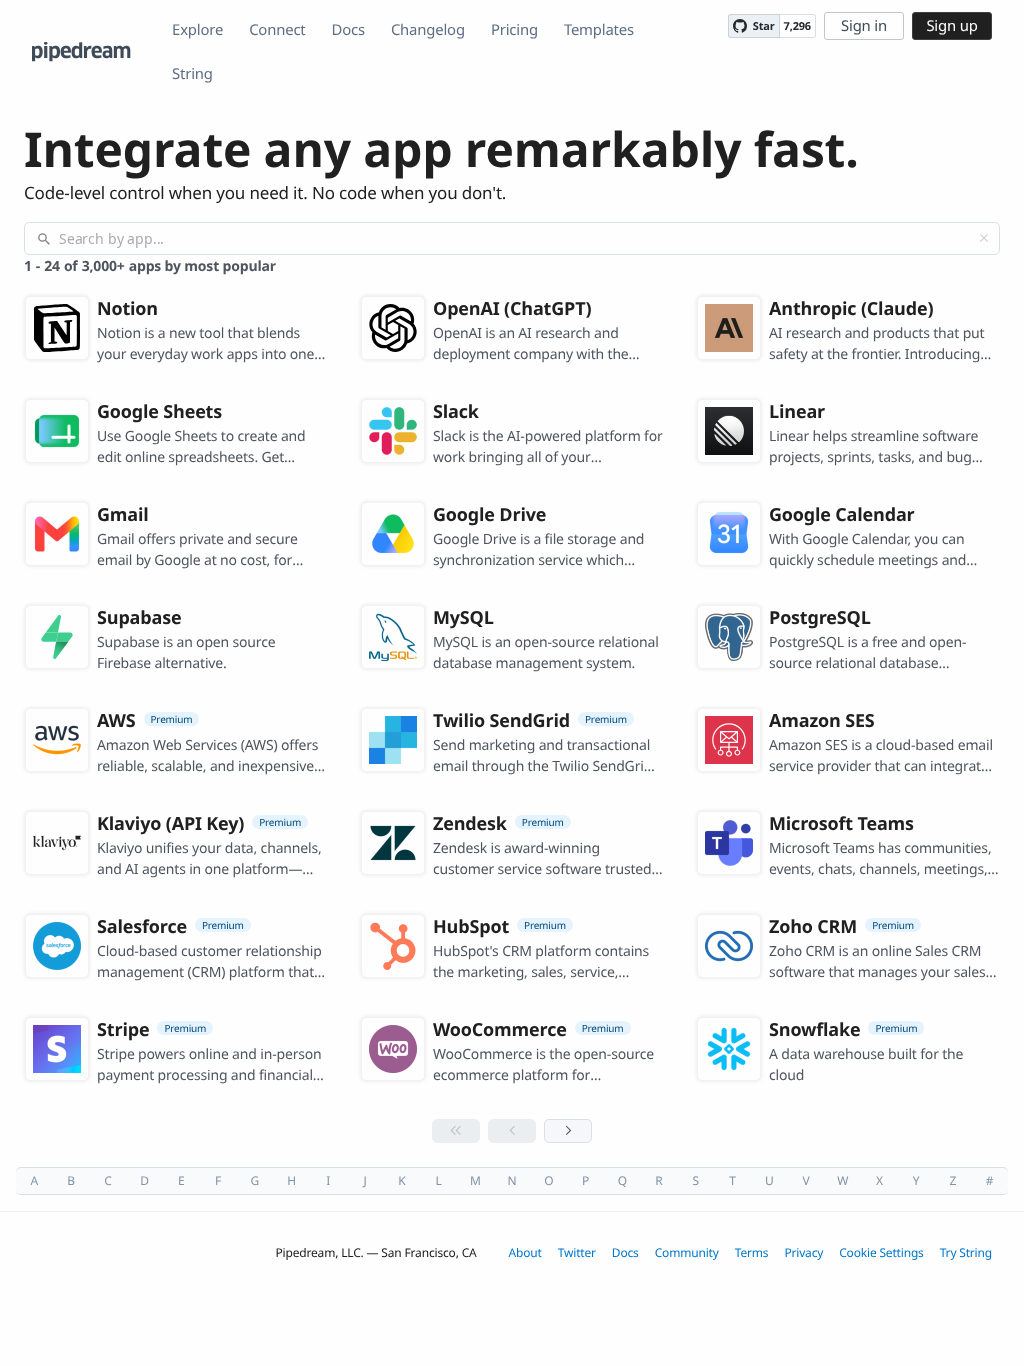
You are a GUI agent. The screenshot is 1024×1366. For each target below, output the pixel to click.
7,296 (797, 26)
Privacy (803, 1252)
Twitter (577, 1252)
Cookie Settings (881, 1252)
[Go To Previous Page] (512, 1131)
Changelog (428, 30)
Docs (348, 30)
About (525, 1252)
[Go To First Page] (456, 1131)
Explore (197, 30)
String (192, 74)
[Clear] (984, 238)
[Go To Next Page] (568, 1131)
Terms (752, 1252)
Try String (966, 1252)
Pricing (514, 30)
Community (687, 1252)
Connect (277, 30)
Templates (599, 30)
